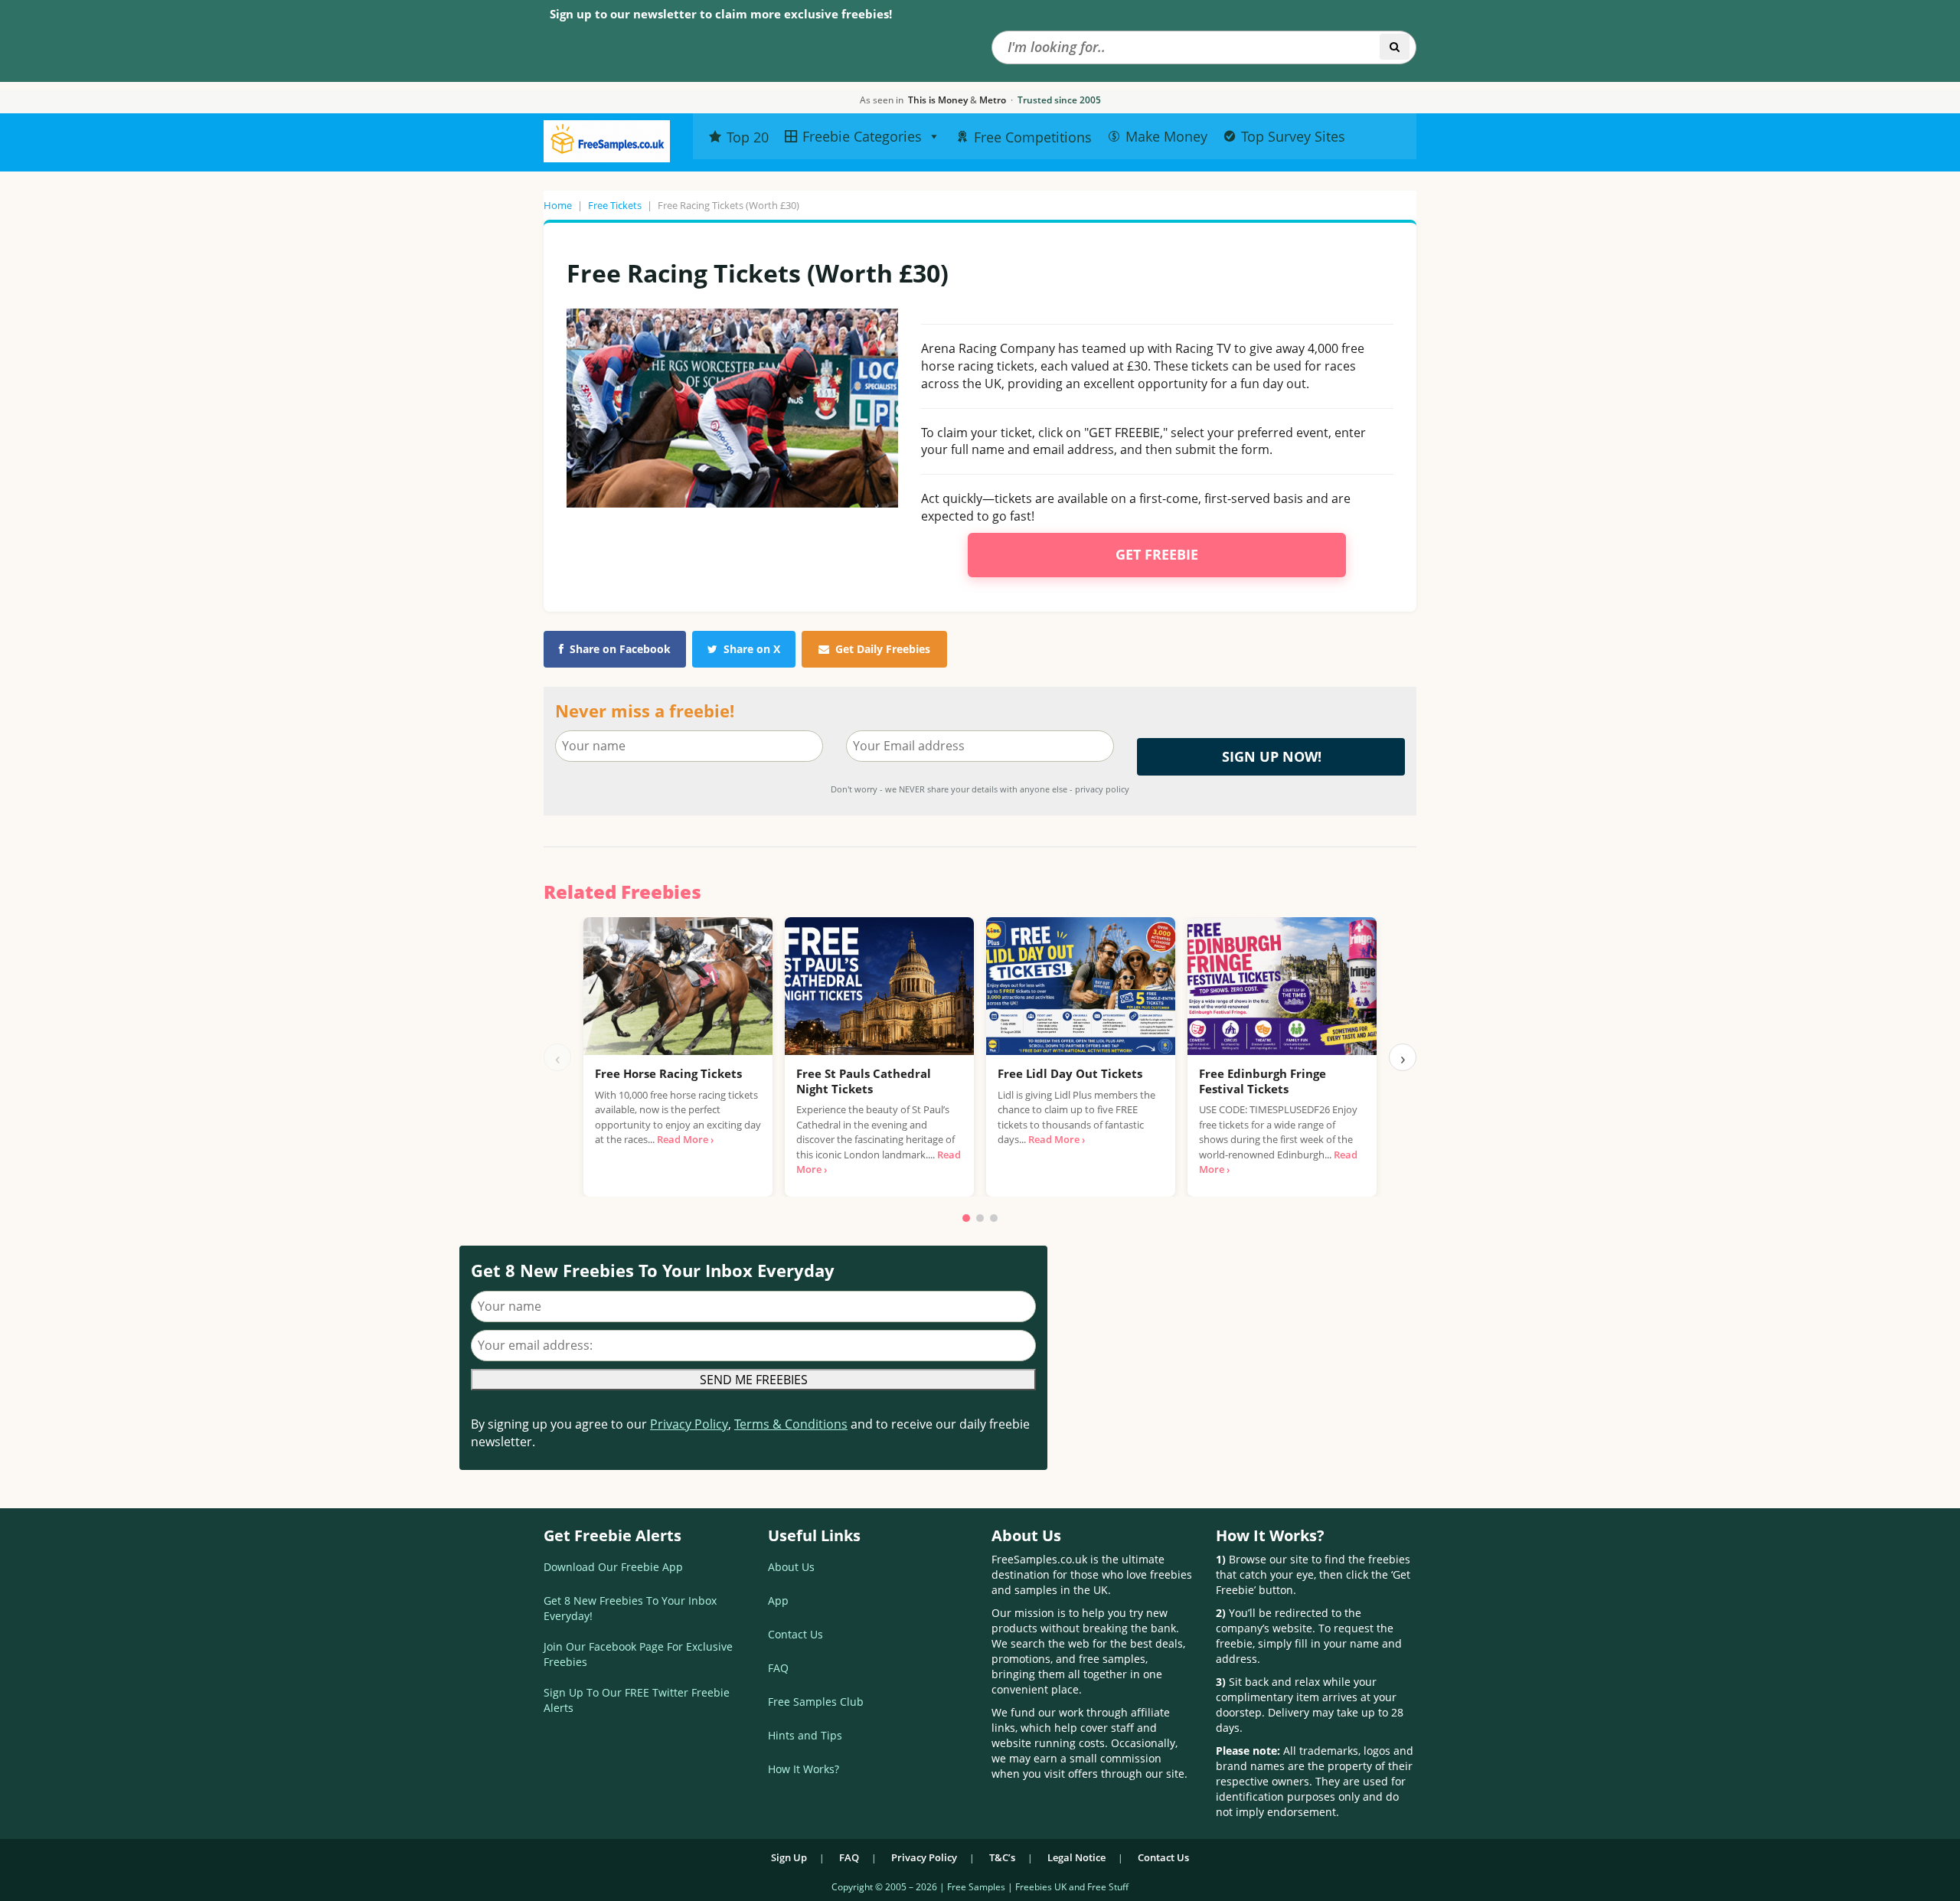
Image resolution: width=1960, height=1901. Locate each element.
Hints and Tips (805, 1735)
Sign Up (789, 1857)
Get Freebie (1157, 554)
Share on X (752, 649)
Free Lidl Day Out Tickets (1070, 1073)
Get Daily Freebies (883, 649)
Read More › (685, 1139)
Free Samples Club (816, 1702)
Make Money (1166, 136)
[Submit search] (1395, 47)
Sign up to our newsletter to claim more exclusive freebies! (721, 14)
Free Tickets (615, 205)
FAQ (778, 1668)
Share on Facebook (620, 649)
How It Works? (804, 1769)
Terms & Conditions (791, 1424)
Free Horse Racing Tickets (668, 1073)
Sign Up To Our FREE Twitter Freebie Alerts (637, 1700)
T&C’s (1002, 1857)
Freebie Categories (862, 136)
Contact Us (795, 1634)
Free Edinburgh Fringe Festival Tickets (1263, 1081)
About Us (791, 1567)
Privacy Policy (689, 1424)
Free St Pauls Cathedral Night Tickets (864, 1081)
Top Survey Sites (1293, 136)
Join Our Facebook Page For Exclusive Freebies (638, 1654)
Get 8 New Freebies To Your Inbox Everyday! (630, 1608)
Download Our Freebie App (613, 1567)
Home (558, 205)
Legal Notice (1076, 1857)
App (778, 1600)
